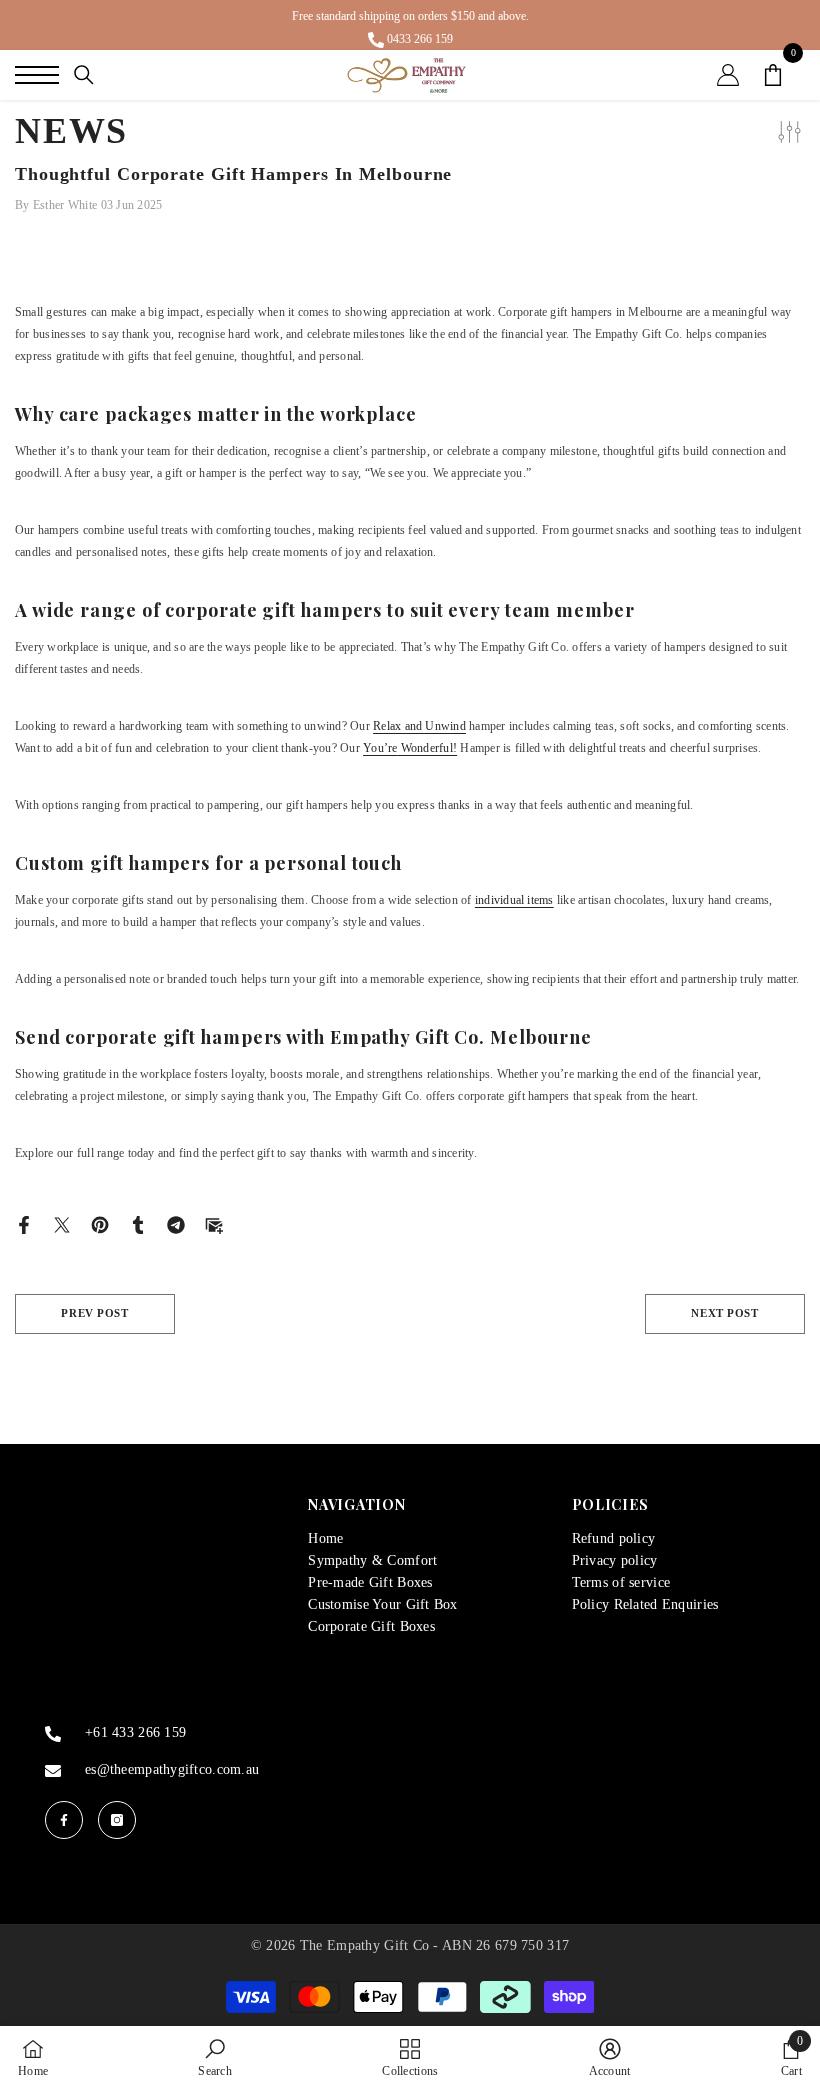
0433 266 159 (420, 39)
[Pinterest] (100, 1223)
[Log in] (728, 75)
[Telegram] (176, 1223)
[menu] (37, 75)
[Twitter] (62, 1223)
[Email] (214, 1223)
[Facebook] (24, 1223)
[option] (410, 25)
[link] (215, 2057)
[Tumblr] (138, 1223)
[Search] (84, 75)
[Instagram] (117, 1820)
